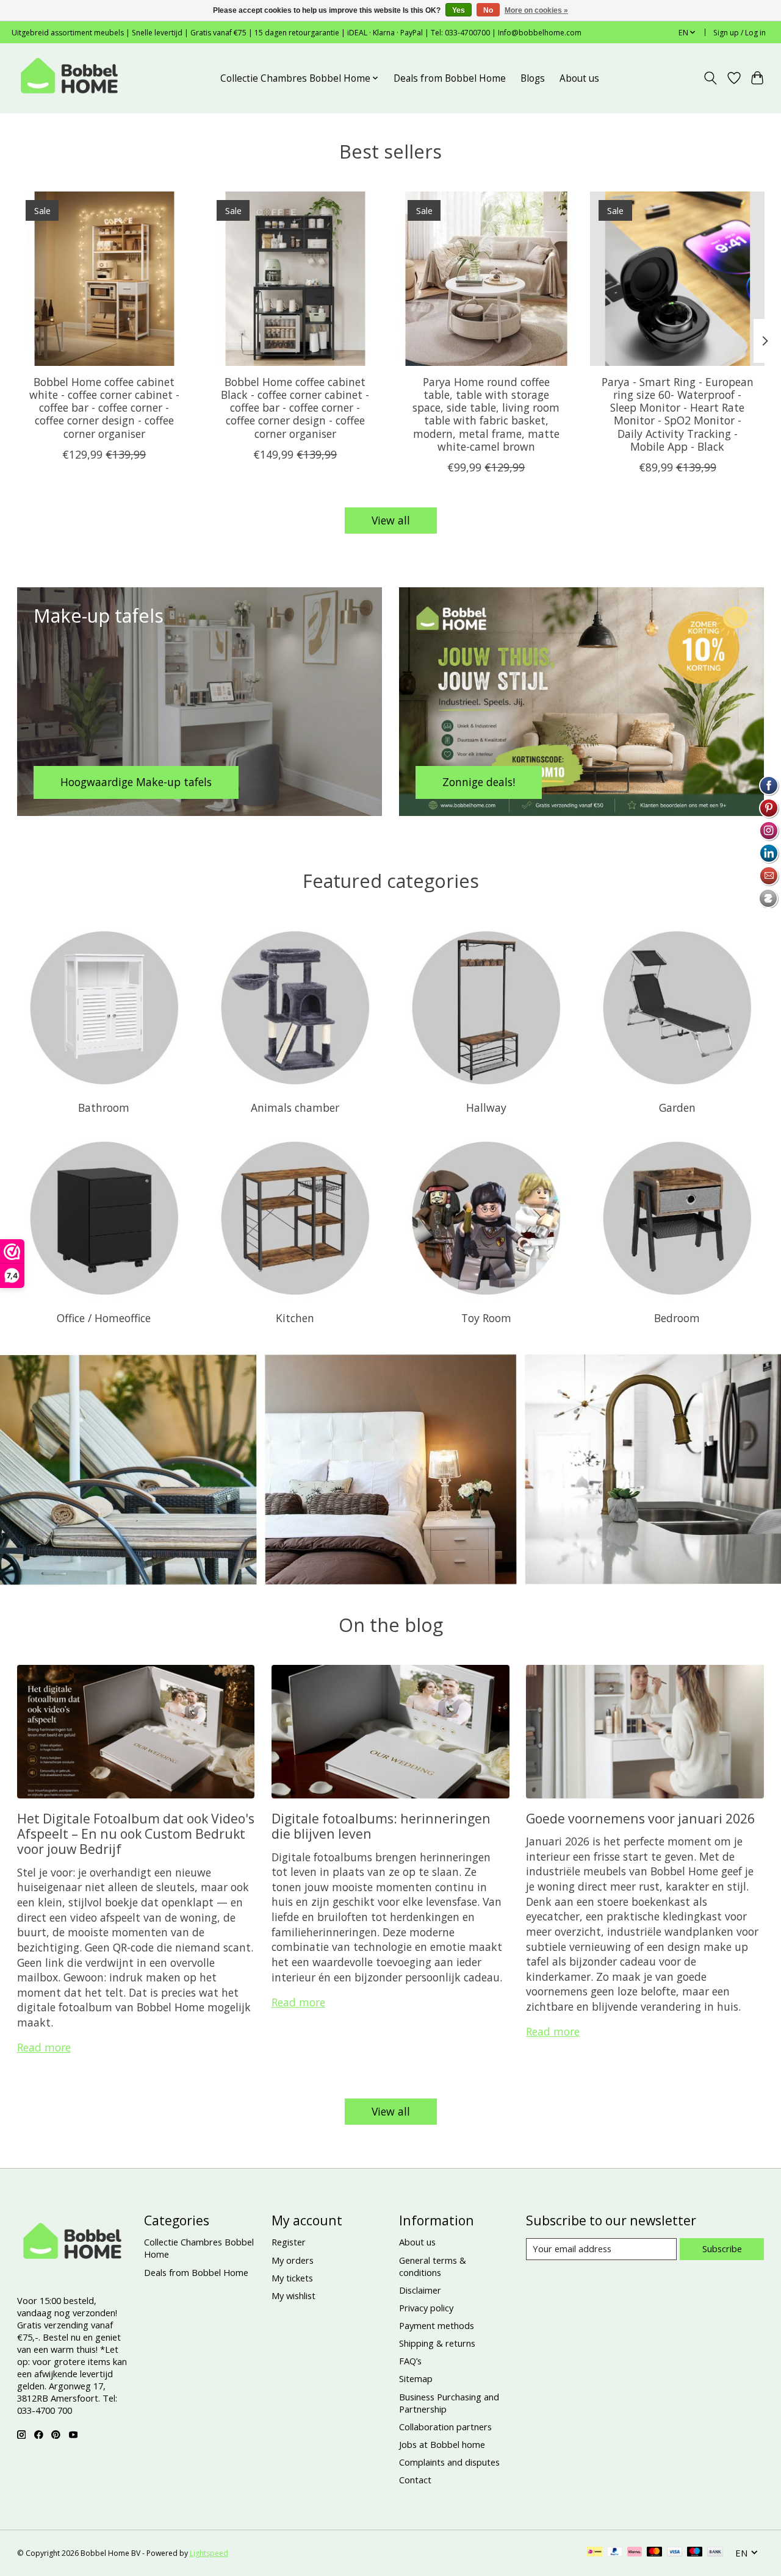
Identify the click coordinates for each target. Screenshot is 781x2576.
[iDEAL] (595, 2553)
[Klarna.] (635, 2553)
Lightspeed (209, 2553)
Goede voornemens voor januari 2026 (640, 1818)
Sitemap (416, 2378)
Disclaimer (420, 2290)
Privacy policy (426, 2308)
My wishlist (293, 2295)
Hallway (486, 1107)
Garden (677, 1107)
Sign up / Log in (740, 33)
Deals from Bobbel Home (450, 78)
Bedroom (677, 1318)
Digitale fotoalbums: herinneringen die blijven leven (381, 1826)
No (488, 10)
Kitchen (295, 1318)
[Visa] (675, 2553)
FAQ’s (410, 2361)
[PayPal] (615, 2553)
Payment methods (437, 2325)
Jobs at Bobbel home (442, 2444)
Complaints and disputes (449, 2462)
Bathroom (104, 1107)
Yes (459, 10)
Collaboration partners (445, 2427)
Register (289, 2242)
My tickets (292, 2278)
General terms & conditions (433, 2266)
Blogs (533, 78)
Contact (415, 2480)
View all (391, 520)
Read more (44, 2047)
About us (579, 78)
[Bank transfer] (715, 2553)
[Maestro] (695, 2553)
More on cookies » (536, 10)
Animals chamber (295, 1107)
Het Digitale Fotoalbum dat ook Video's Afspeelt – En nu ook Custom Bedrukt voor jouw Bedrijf (136, 1834)
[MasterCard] (655, 2553)
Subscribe (722, 2249)
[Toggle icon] (710, 78)
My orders (293, 2260)
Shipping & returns (437, 2343)
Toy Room (486, 1318)
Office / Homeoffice (104, 1318)
